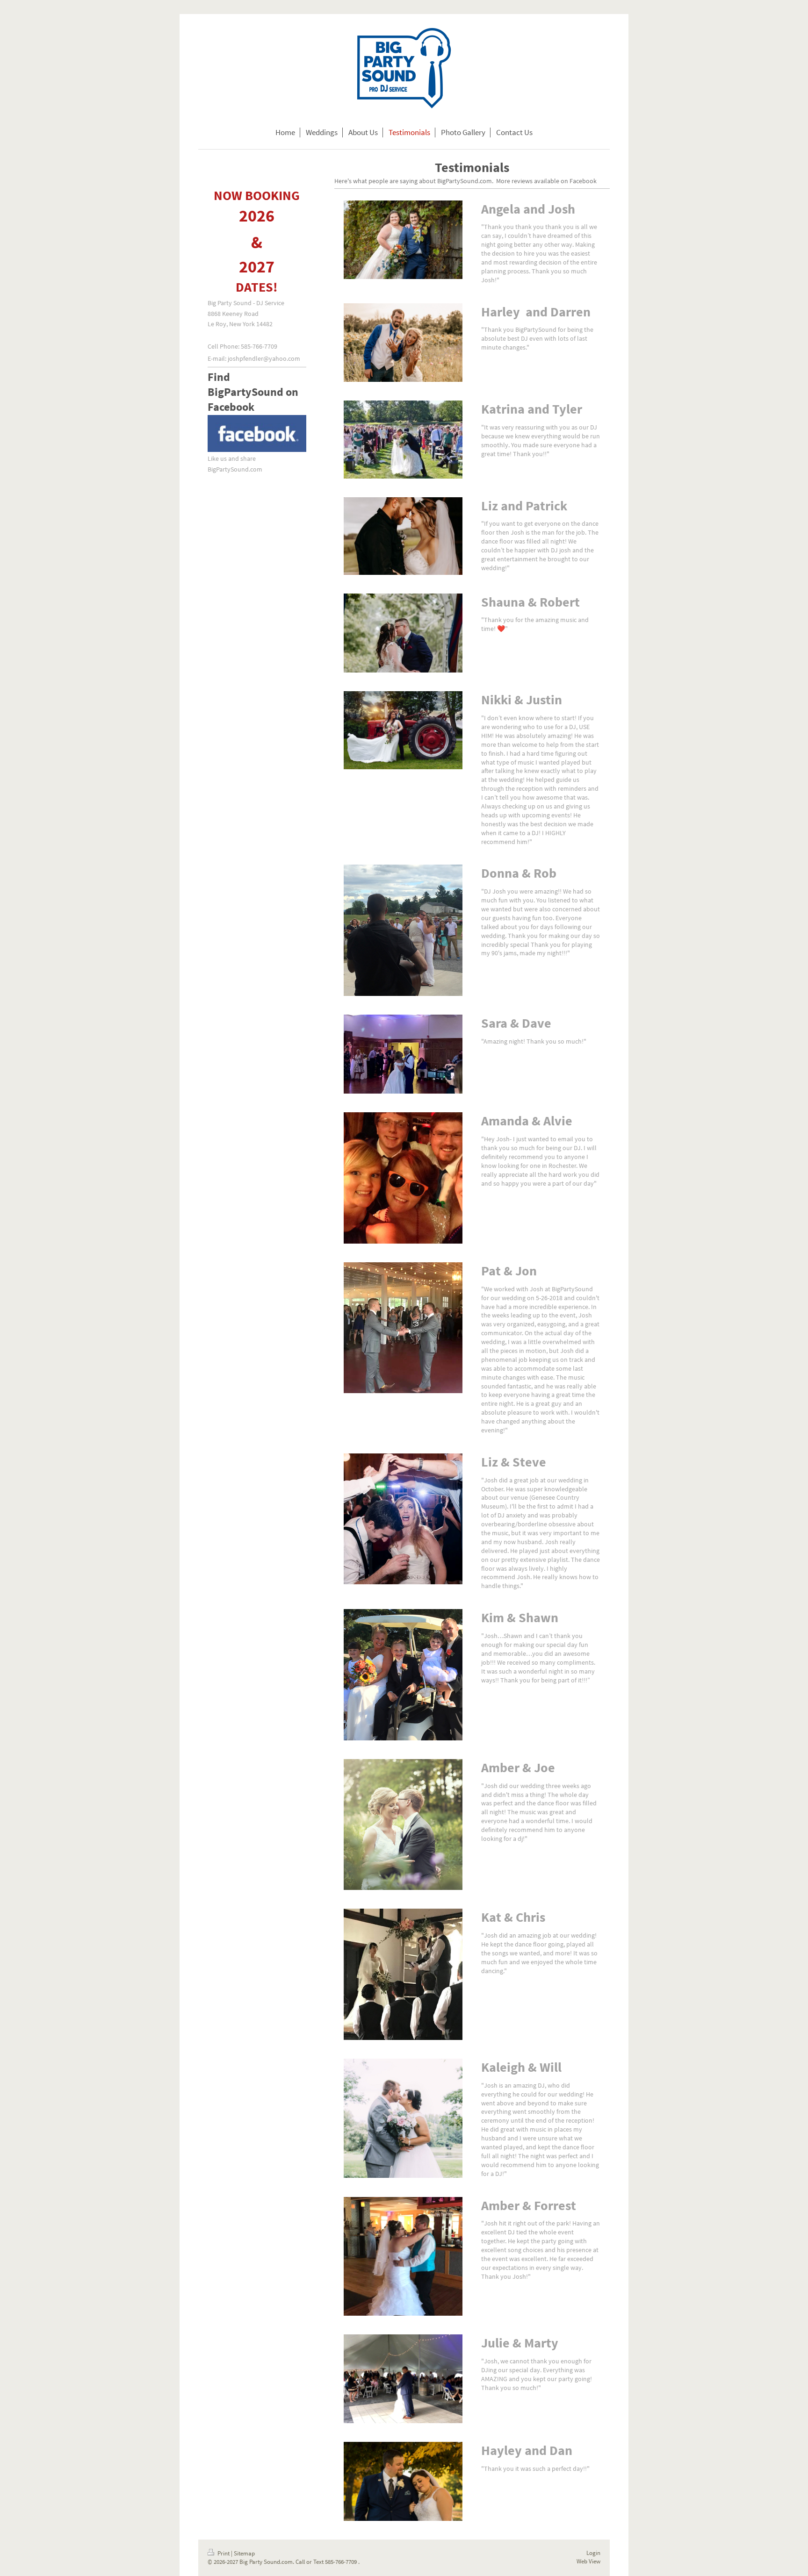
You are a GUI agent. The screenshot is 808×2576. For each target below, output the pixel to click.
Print (224, 2553)
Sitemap (244, 2553)
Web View (588, 2561)
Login (593, 2553)
